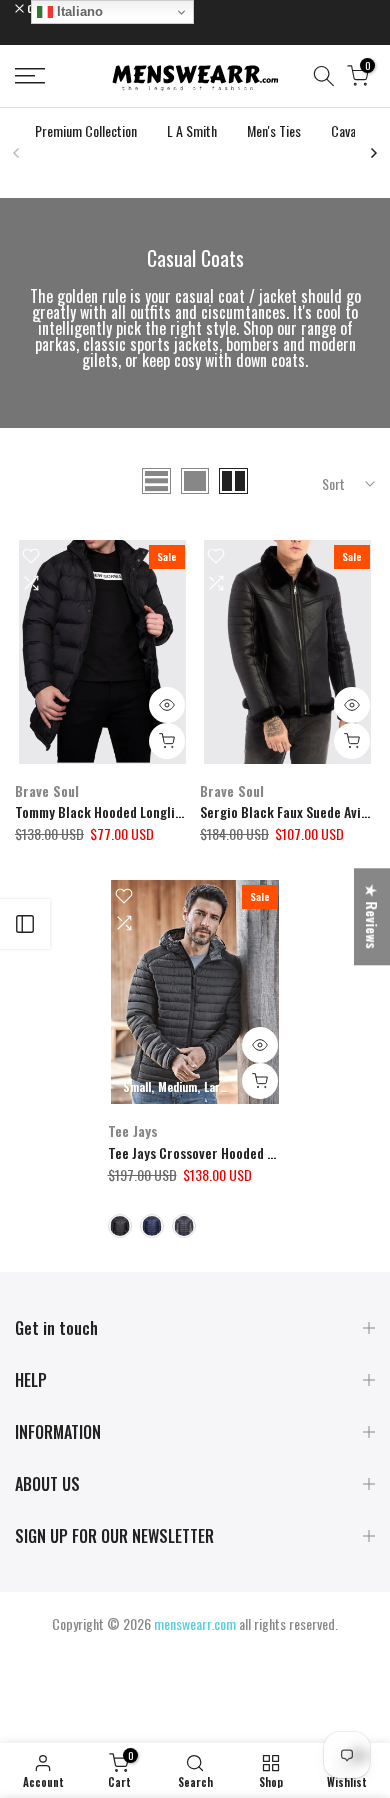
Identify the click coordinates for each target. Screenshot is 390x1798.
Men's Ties (274, 130)
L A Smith (192, 130)
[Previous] (17, 153)
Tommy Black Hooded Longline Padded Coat (140, 811)
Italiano (78, 11)
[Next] (373, 153)
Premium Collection (86, 130)
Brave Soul (47, 790)
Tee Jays (133, 1130)
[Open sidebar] (25, 924)
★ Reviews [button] (372, 916)
